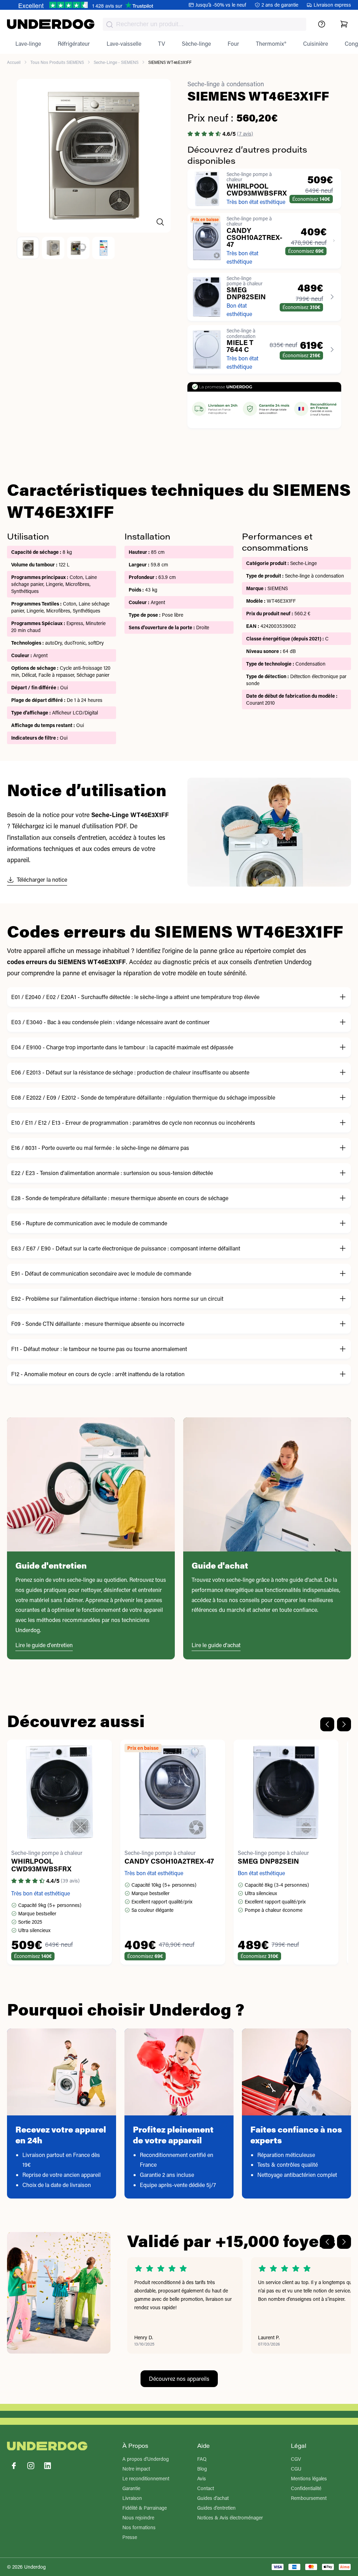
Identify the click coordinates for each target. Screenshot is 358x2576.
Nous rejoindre (138, 2518)
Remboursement (309, 2498)
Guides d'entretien (216, 2508)
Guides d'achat (213, 2498)
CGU (296, 2469)
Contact (206, 2488)
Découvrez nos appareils (179, 2379)
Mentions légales (309, 2478)
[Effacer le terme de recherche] (294, 30)
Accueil (14, 62)
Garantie (131, 2488)
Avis (202, 2478)
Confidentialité (306, 2488)
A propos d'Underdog (146, 2459)
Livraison (132, 2498)
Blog (202, 2469)
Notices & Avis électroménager (230, 2518)
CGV (296, 2459)
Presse (130, 2537)
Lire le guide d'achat (216, 1645)
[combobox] (205, 24)
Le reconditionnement (146, 2478)
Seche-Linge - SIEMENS (116, 62)
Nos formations (139, 2527)
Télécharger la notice (42, 879)
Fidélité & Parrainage (145, 2508)
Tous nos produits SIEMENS (57, 62)
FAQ (202, 2459)
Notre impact (136, 2469)
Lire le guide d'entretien (44, 1645)
